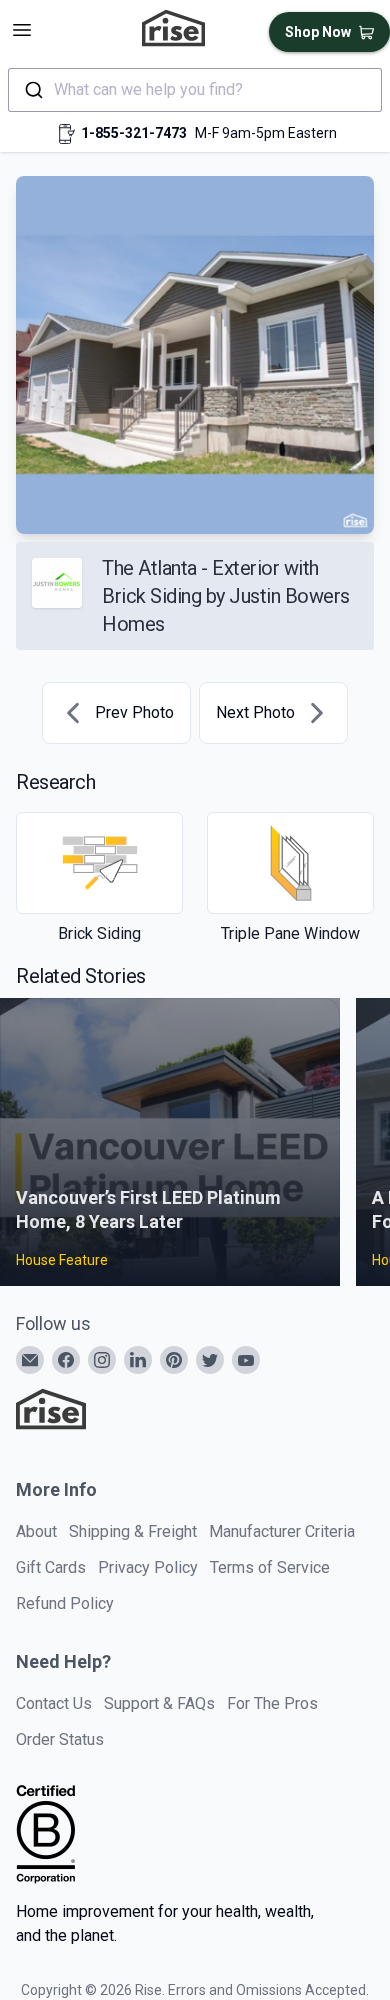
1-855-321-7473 (134, 133)
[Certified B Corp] (46, 1834)
